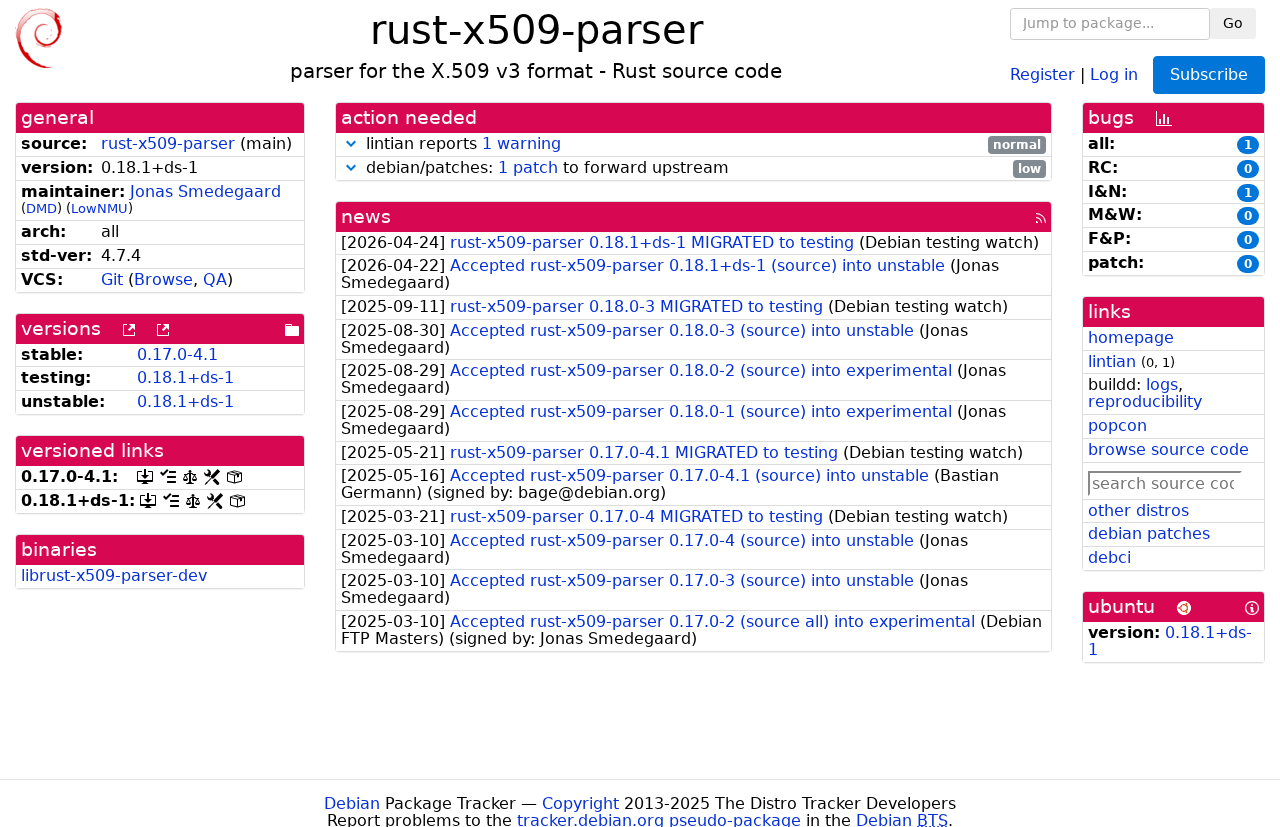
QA (215, 279)
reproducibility (1145, 401)
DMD (41, 208)
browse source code (1168, 449)
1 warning (521, 143)
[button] (351, 143)
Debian (352, 803)
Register (1042, 73)
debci (1109, 557)
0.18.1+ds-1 (185, 377)
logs (1162, 384)
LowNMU (99, 208)
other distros (1138, 510)
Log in (1114, 73)
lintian (1112, 361)
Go (1233, 23)
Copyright (580, 803)
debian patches (1149, 533)
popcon (1117, 425)
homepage (1131, 337)
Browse (163, 279)
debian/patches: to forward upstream (701, 168)
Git (112, 279)
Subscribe (1209, 74)
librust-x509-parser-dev (114, 575)
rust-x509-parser (168, 143)
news (366, 216)
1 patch (528, 167)
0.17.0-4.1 (177, 354)
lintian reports (701, 144)
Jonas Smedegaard (205, 191)
